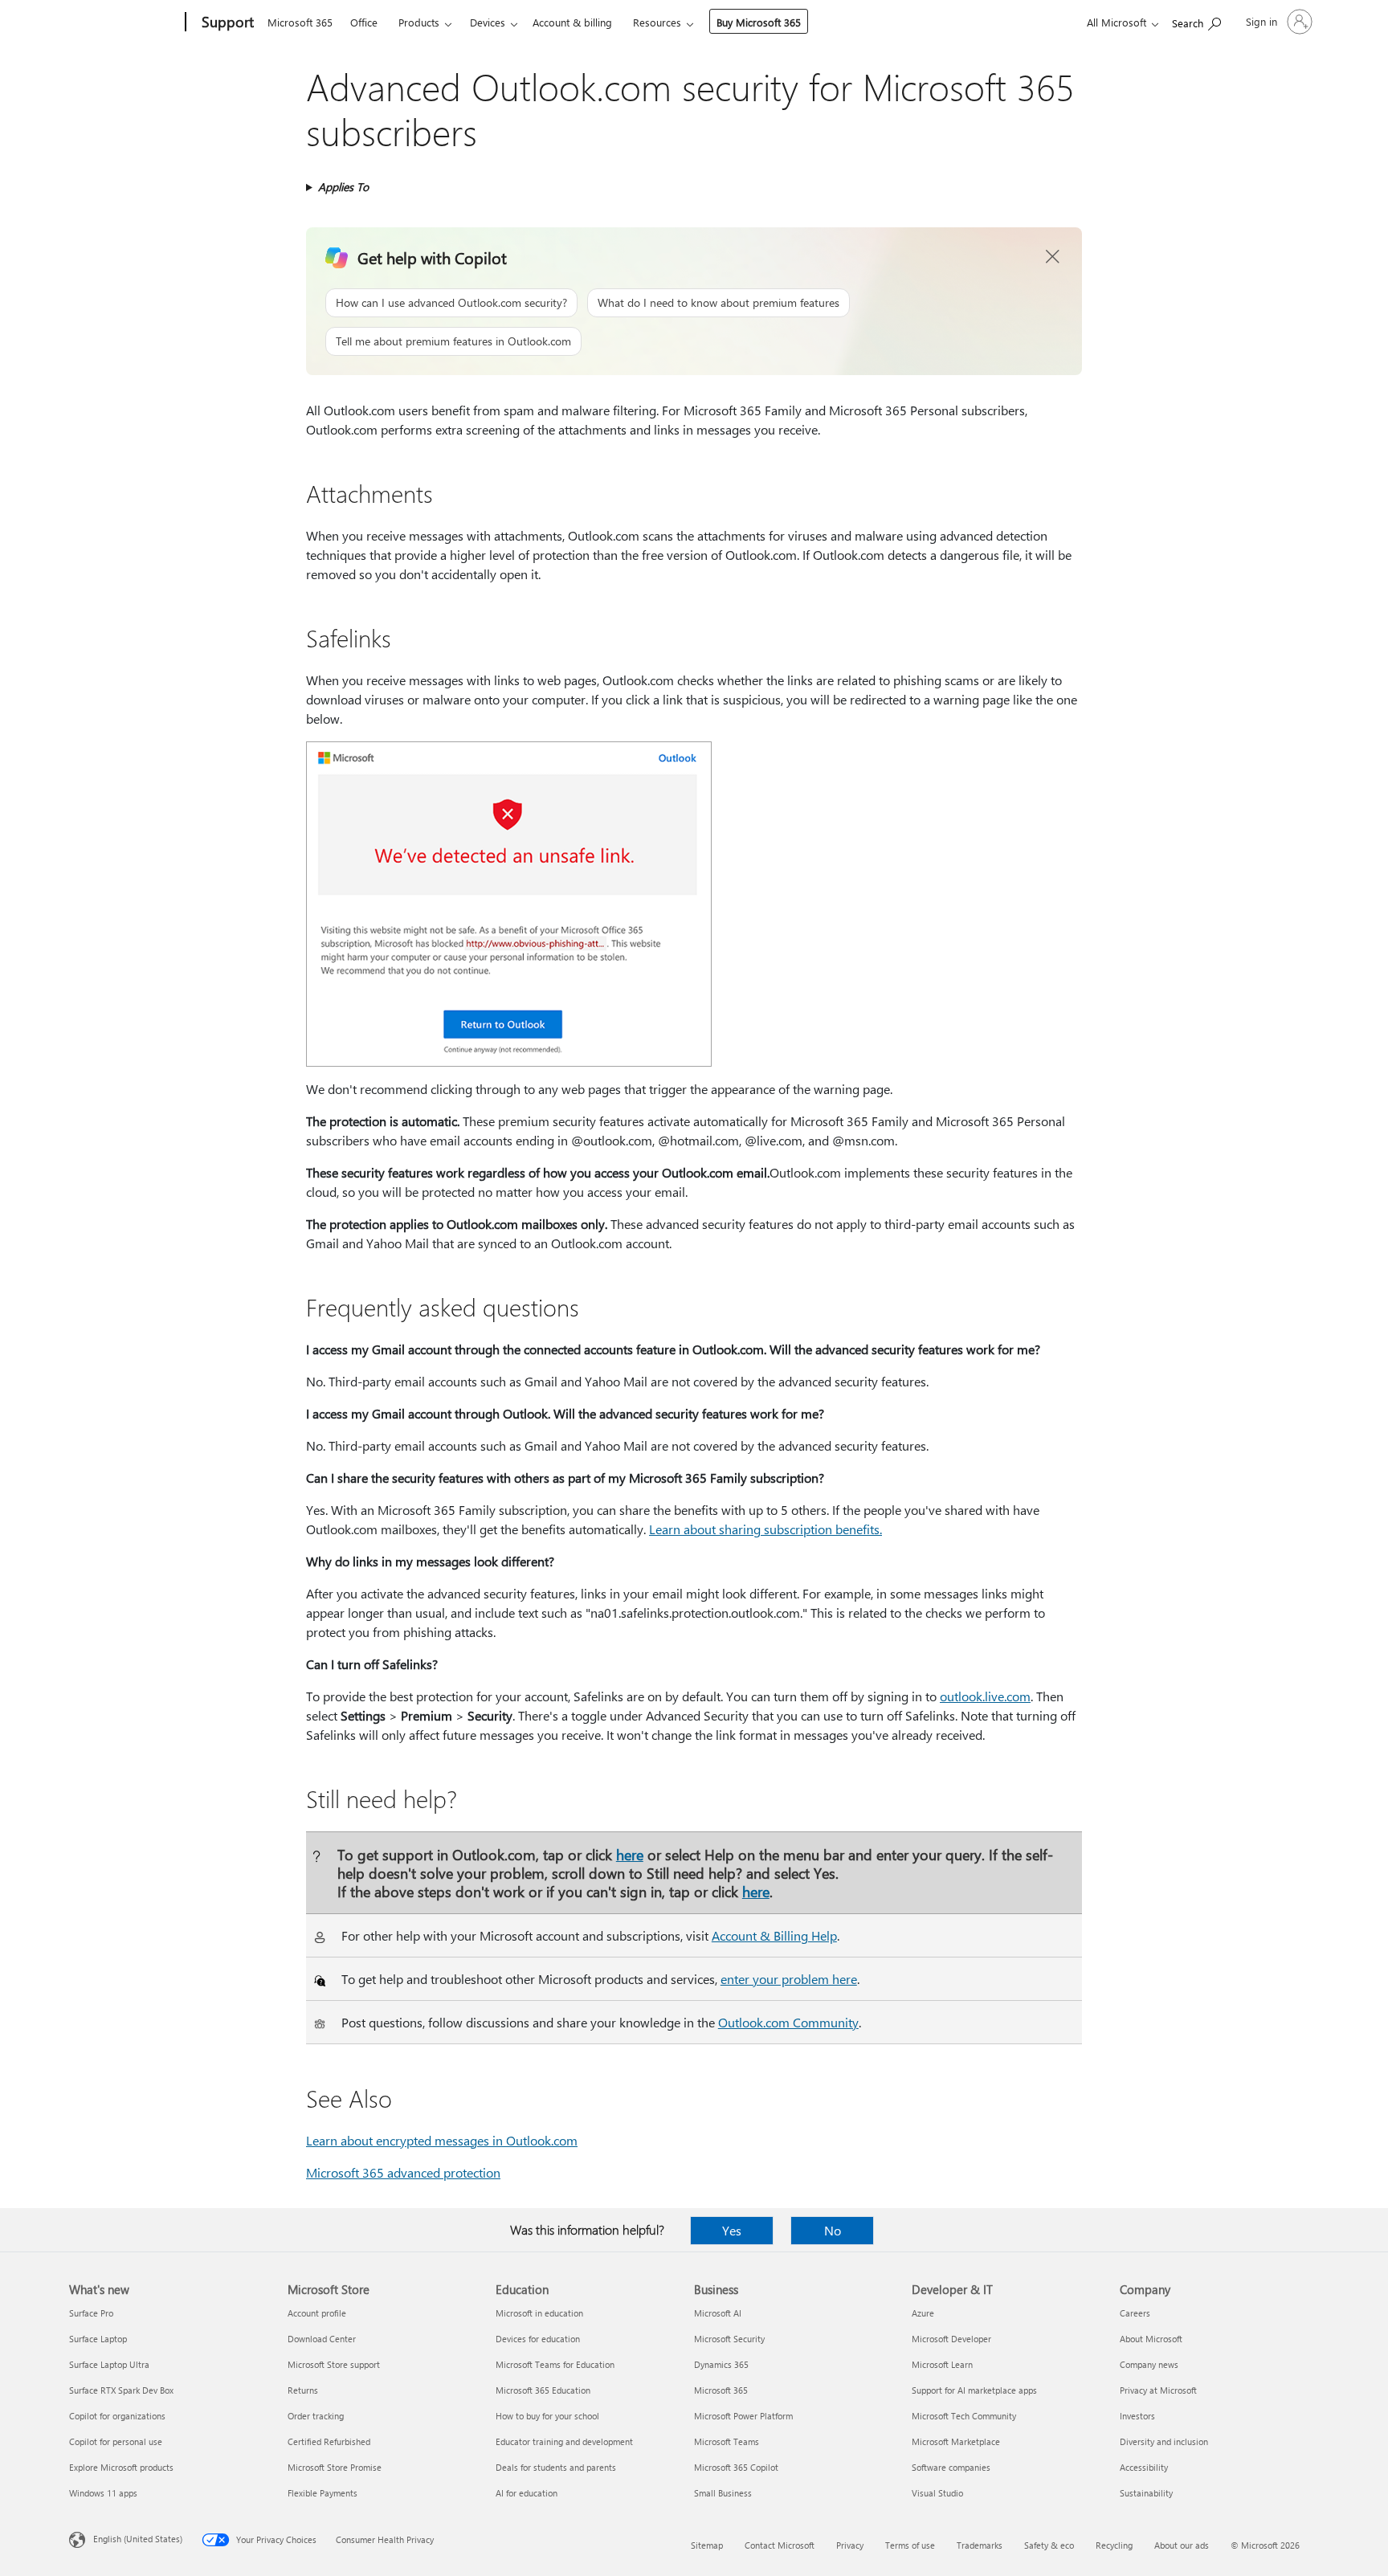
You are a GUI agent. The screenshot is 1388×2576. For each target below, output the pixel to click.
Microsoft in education (539, 2313)
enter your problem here (789, 1979)
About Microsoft (1151, 2339)
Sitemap (707, 2545)
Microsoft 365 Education (543, 2390)
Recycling (1114, 2545)
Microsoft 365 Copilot (736, 2467)
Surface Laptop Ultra (109, 2364)
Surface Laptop (98, 2339)
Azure (923, 2313)
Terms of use (910, 2545)
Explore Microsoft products (121, 2467)
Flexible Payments (323, 2493)
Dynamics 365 (721, 2364)
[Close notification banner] (1053, 257)
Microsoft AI (718, 2313)
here (630, 1854)
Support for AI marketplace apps (974, 2390)
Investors (1137, 2416)
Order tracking (316, 2416)
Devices (488, 22)
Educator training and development (564, 2441)
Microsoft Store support (334, 2364)
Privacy (850, 2545)
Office (364, 22)
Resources (657, 22)
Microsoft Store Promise (335, 2467)
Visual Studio (937, 2493)
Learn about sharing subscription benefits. (765, 1529)
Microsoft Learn (942, 2364)
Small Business (723, 2493)
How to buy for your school (547, 2416)
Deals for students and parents (556, 2467)
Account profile (317, 2313)
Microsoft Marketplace (956, 2441)
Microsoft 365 (300, 22)
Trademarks (980, 2545)
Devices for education (538, 2339)
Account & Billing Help (774, 1935)
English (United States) (138, 2539)
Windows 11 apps (103, 2493)
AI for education (527, 2493)
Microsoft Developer (951, 2339)
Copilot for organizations (117, 2416)
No (833, 2230)
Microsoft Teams (727, 2441)
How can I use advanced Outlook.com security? (451, 302)
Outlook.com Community (788, 2022)
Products (419, 22)
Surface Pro (91, 2313)
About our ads (1182, 2545)
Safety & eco (1049, 2545)
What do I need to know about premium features (718, 302)
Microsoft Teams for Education (555, 2364)
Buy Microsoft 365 (759, 22)
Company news (1149, 2364)
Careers (1135, 2313)
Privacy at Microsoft (1158, 2390)
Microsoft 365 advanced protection (403, 2172)
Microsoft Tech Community (964, 2416)
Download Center (322, 2339)
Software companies (951, 2467)
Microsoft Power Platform (743, 2416)
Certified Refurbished (329, 2441)
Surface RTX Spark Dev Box (121, 2390)
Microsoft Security (729, 2339)
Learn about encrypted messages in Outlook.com (442, 2140)
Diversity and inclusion (1164, 2441)
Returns (303, 2390)
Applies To (343, 187)
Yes (732, 2230)
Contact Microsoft (780, 2545)
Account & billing (572, 22)
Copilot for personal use (116, 2441)
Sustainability (1146, 2493)
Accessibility (1144, 2467)
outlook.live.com (985, 1696)
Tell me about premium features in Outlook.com (453, 341)
